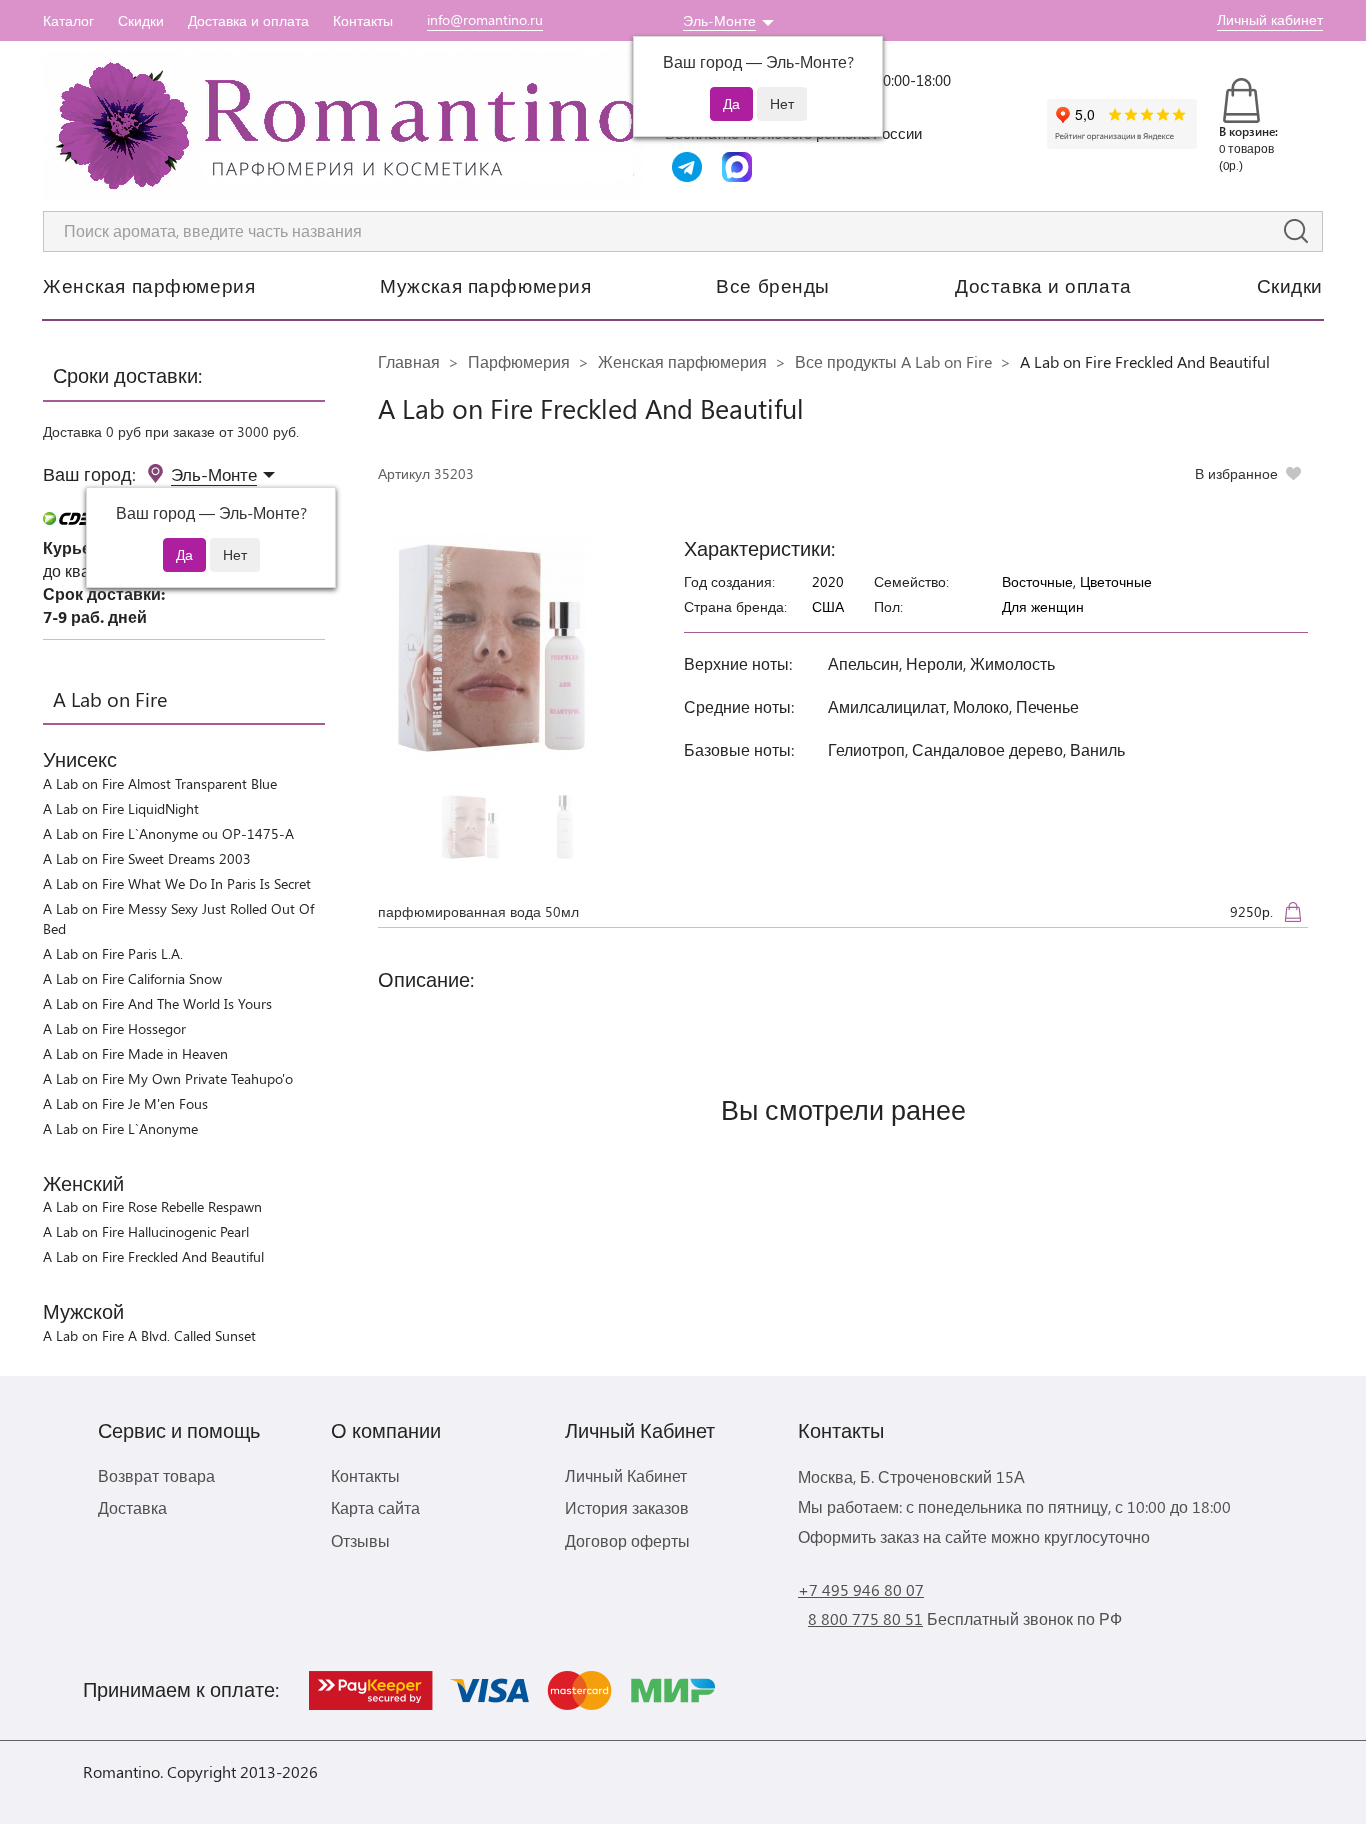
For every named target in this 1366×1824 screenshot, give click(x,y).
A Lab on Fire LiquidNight (121, 808)
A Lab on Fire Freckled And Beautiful (153, 1256)
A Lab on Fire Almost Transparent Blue (160, 783)
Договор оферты (627, 1540)
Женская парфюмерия (149, 285)
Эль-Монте (719, 20)
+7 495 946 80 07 (861, 1589)
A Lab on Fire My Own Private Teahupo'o (168, 1078)
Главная (409, 361)
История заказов (627, 1507)
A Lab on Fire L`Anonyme (120, 1128)
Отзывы (360, 1540)
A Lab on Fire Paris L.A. (113, 953)
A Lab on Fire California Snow (132, 978)
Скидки (141, 20)
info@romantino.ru (485, 19)
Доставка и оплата (248, 20)
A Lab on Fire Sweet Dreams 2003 (147, 858)
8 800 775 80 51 (865, 1618)
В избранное (1236, 473)
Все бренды (773, 285)
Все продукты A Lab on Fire (893, 361)
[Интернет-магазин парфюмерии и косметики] (343, 126)
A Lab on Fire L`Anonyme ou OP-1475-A (168, 833)
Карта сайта (375, 1507)
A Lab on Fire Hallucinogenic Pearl (146, 1231)
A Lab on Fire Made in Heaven (135, 1053)
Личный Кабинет (626, 1475)
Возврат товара (156, 1475)
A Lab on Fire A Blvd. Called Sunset (149, 1335)
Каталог (68, 20)
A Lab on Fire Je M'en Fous (125, 1103)
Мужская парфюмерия (485, 285)
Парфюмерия (519, 361)
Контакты (363, 20)
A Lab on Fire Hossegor (114, 1028)
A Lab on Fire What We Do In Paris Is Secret (177, 883)
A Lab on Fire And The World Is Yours (157, 1003)
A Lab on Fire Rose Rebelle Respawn (152, 1206)
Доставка (132, 1507)
